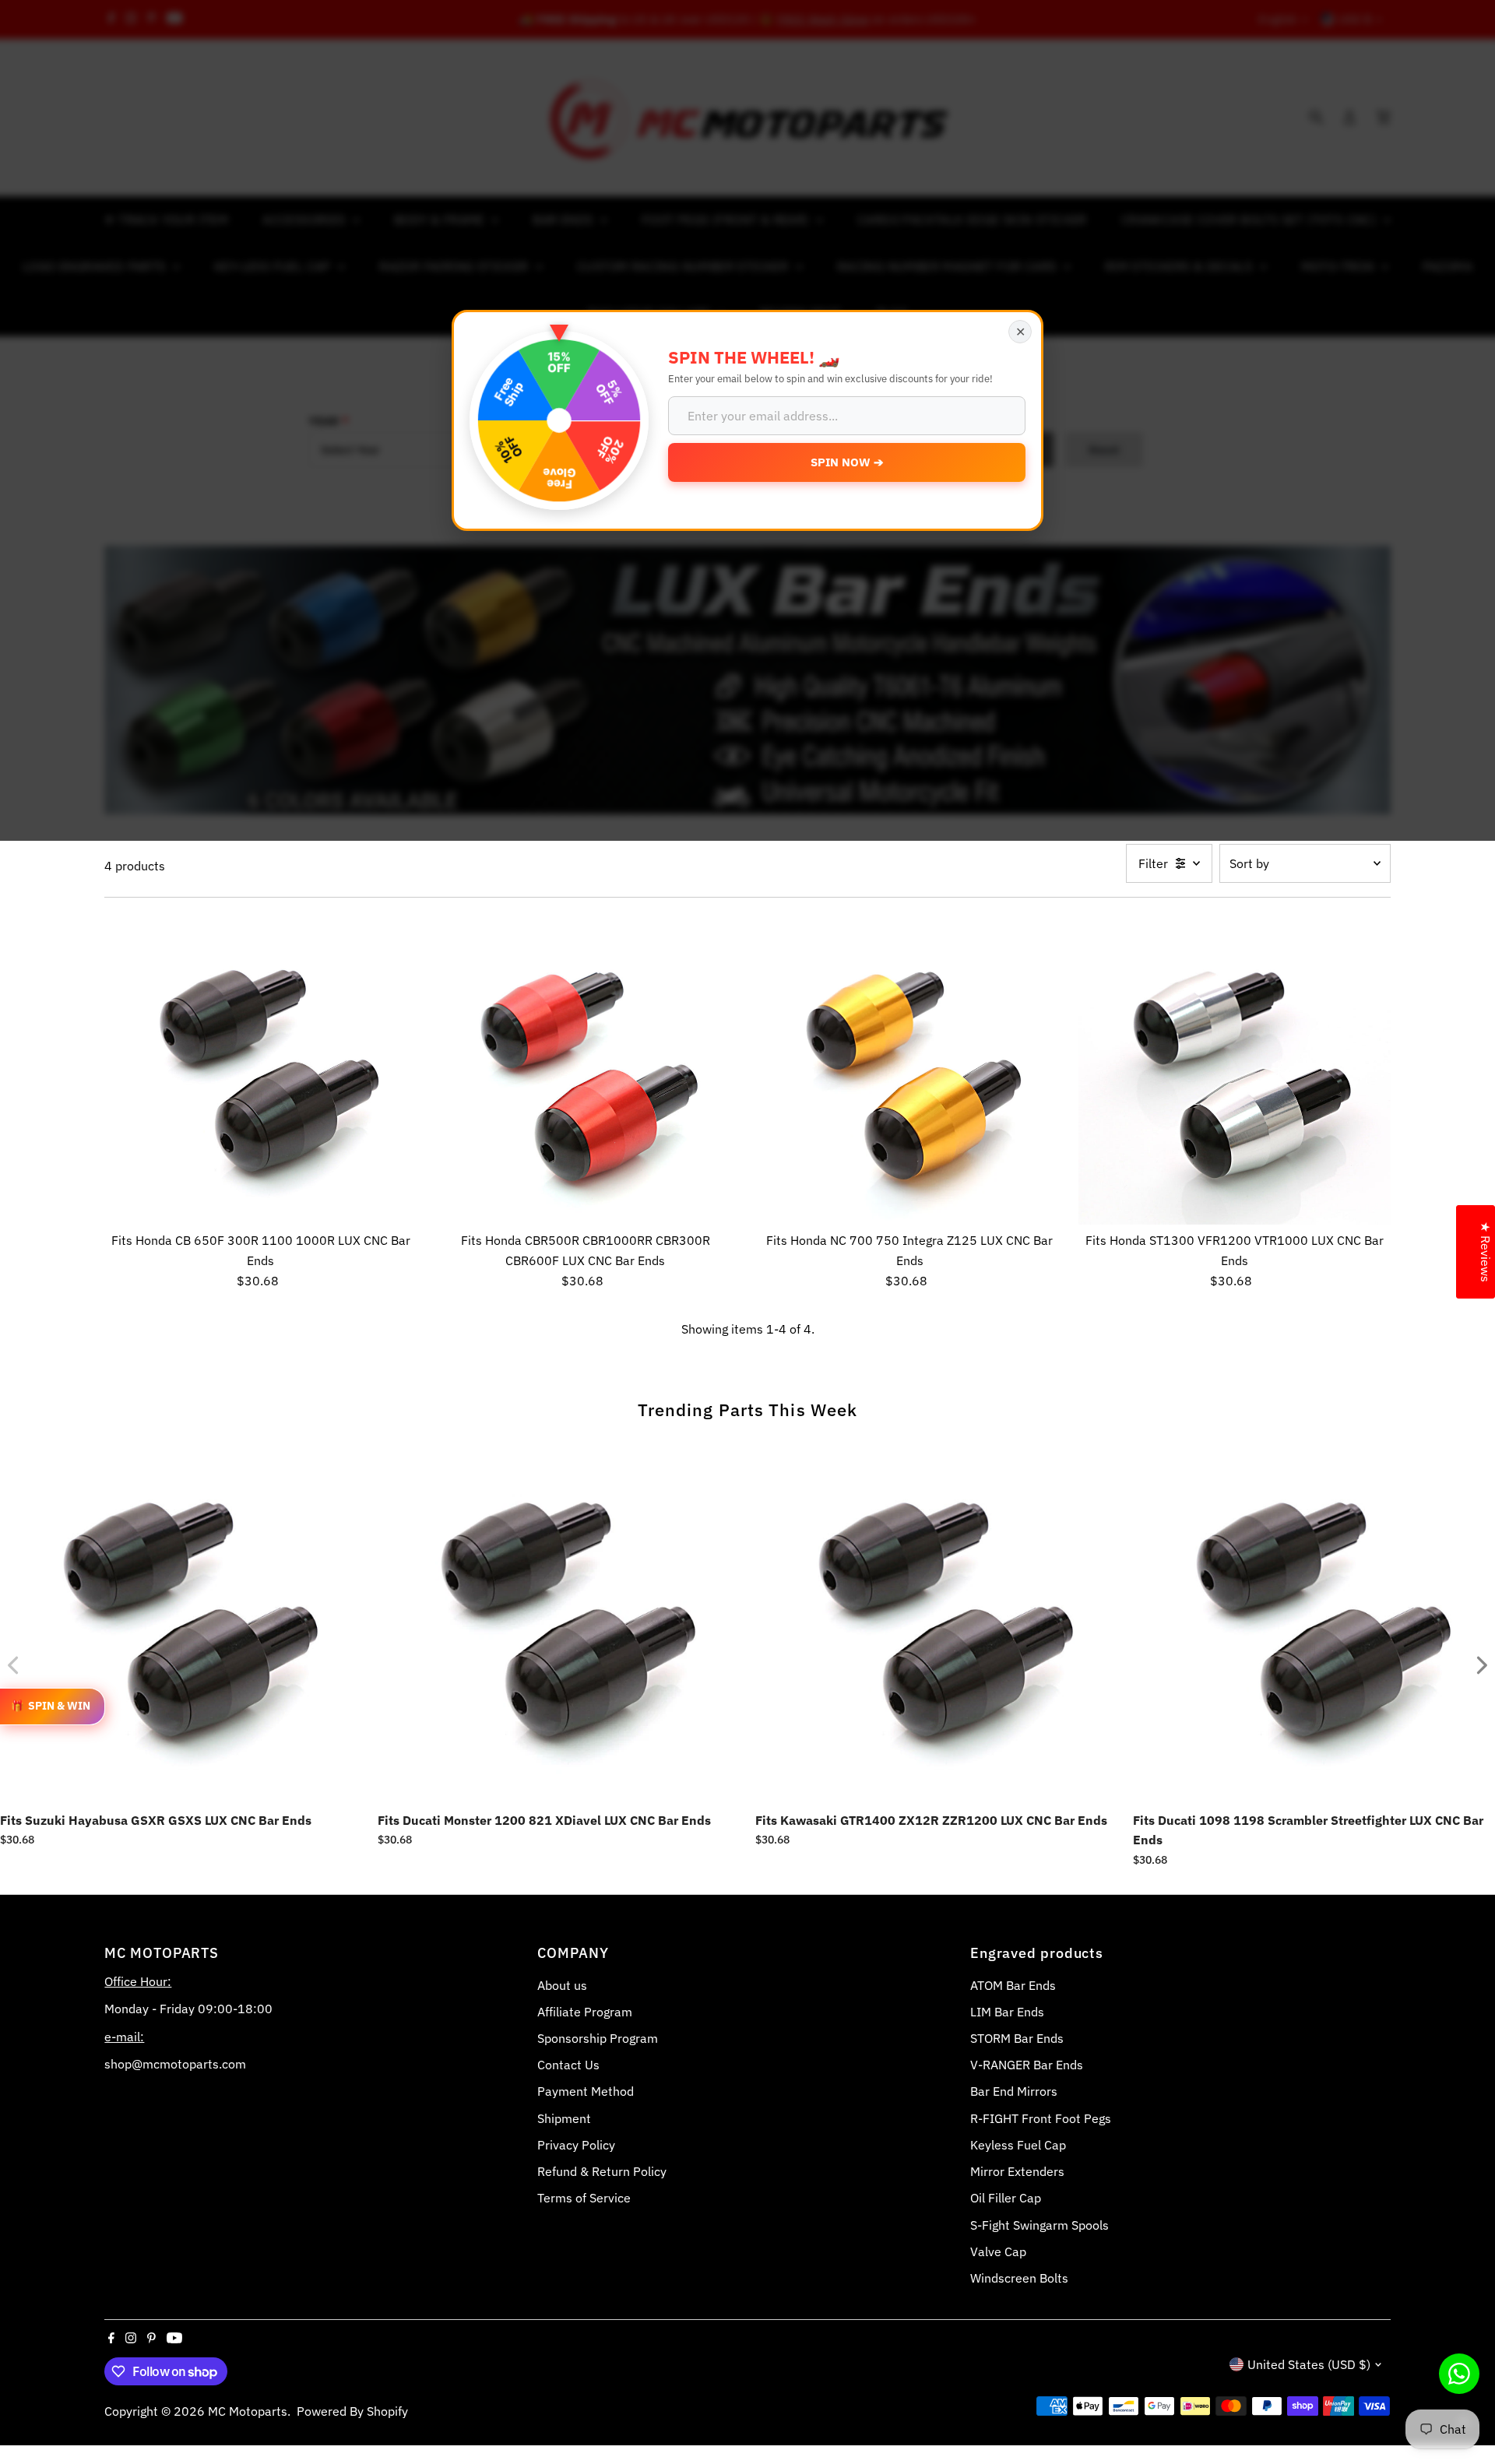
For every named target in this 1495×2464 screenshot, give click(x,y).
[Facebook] (111, 2339)
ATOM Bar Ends (1013, 1985)
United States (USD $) (1309, 2364)
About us (562, 1985)
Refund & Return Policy (602, 2171)
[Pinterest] (151, 2339)
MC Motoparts (248, 2411)
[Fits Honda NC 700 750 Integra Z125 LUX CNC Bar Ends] (910, 1069)
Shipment (564, 2118)
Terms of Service (584, 2198)
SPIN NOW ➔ (847, 462)
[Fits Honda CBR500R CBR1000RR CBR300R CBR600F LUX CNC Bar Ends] (585, 1069)
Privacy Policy (576, 2145)
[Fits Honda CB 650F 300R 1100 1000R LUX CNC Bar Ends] (260, 1069)
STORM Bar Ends (1017, 2038)
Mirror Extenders (1017, 2171)
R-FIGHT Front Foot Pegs (1041, 2118)
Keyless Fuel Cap (1018, 2145)
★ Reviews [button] (1486, 1252)
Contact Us (568, 2065)
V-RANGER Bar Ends (1027, 2065)
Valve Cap (998, 2251)
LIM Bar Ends (1007, 2012)
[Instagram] (131, 2339)
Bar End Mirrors (1014, 2091)
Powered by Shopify (352, 2411)
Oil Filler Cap (1006, 2198)
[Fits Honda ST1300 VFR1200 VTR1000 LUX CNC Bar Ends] (1235, 1069)
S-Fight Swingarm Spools (1039, 2225)
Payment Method (586, 2091)
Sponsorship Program (598, 2038)
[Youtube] (174, 2339)
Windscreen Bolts (1019, 2278)
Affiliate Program (585, 2012)
